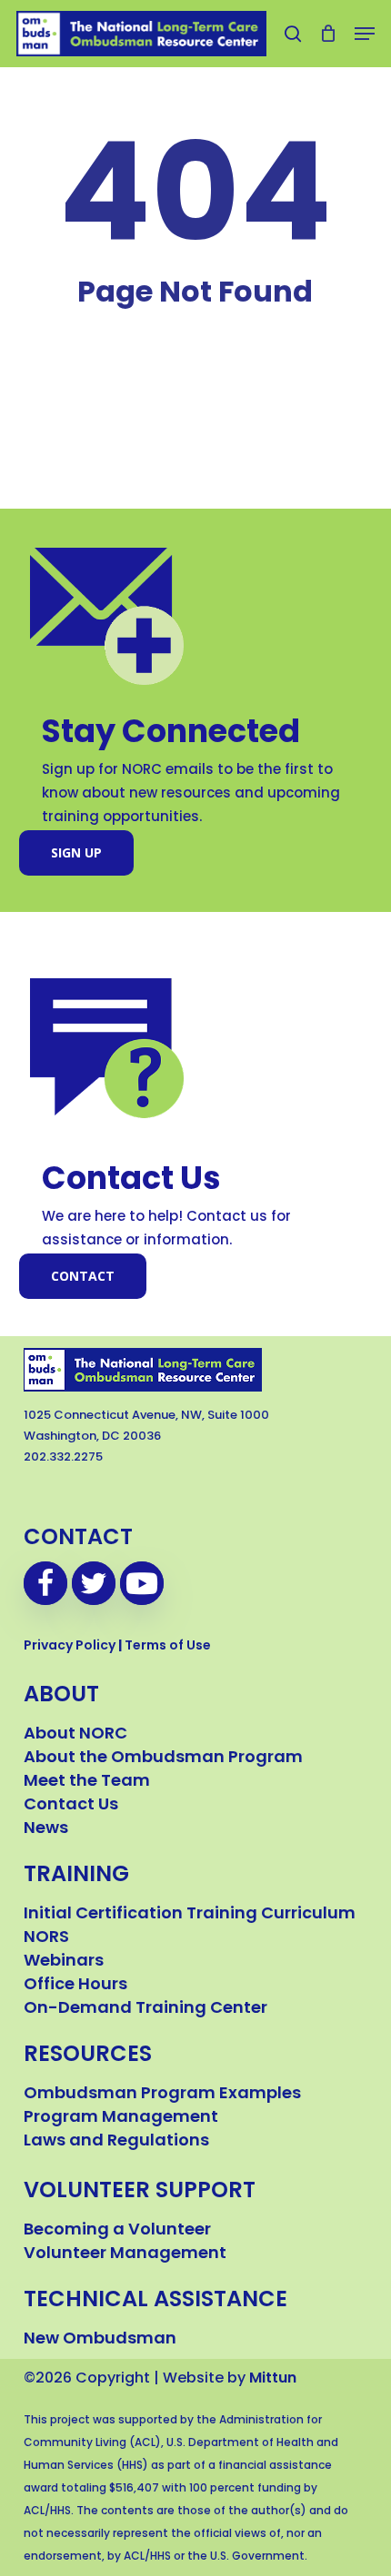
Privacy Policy (70, 1646)
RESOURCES (88, 2056)
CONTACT (78, 1539)
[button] (365, 34)
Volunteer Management (125, 2254)
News (46, 1829)
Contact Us (71, 1806)
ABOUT (61, 1696)
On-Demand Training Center (145, 2009)
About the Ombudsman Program (163, 1759)
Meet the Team (87, 1782)
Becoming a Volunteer (117, 2231)
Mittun (273, 2379)
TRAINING (76, 1876)
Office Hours (75, 1986)
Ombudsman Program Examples (162, 2095)
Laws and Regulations (116, 2142)
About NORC (75, 1735)
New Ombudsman (100, 2340)
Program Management (121, 2118)
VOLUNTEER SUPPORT (140, 2192)
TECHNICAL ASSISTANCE (155, 2301)
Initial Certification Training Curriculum (190, 1915)
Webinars (64, 1962)
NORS (46, 1938)
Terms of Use (168, 1646)
